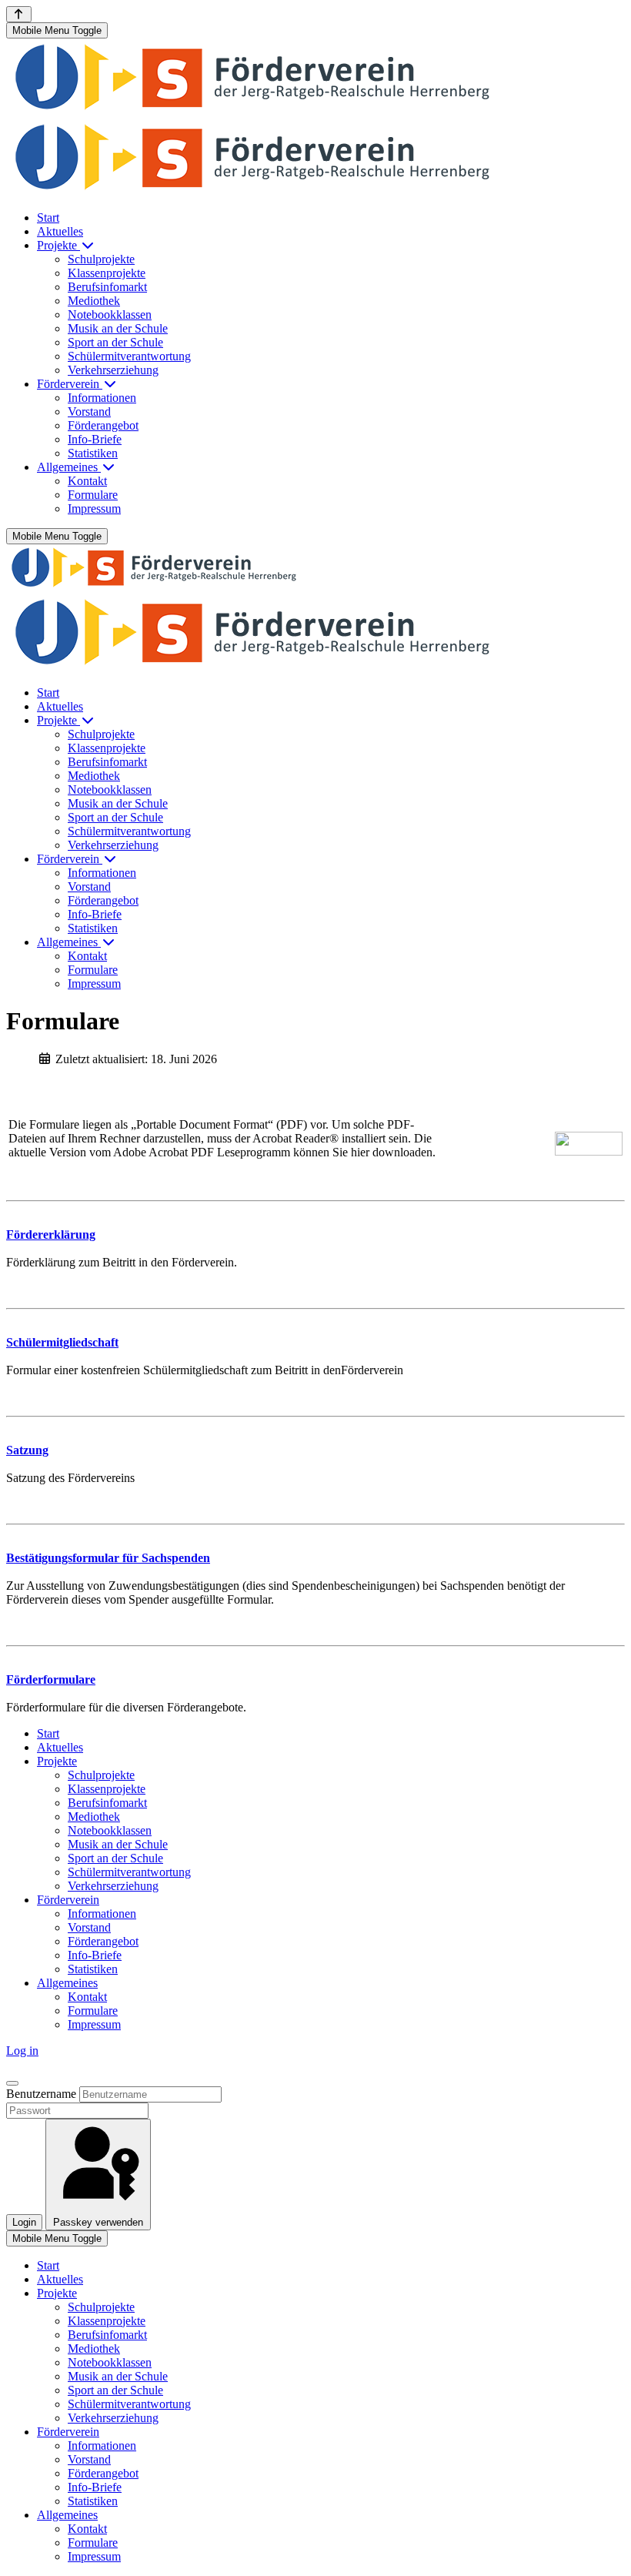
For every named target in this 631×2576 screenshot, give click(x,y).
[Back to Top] (19, 14)
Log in (22, 2051)
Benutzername (41, 2094)
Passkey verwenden (98, 2222)
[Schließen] (12, 2083)
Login (24, 2222)
